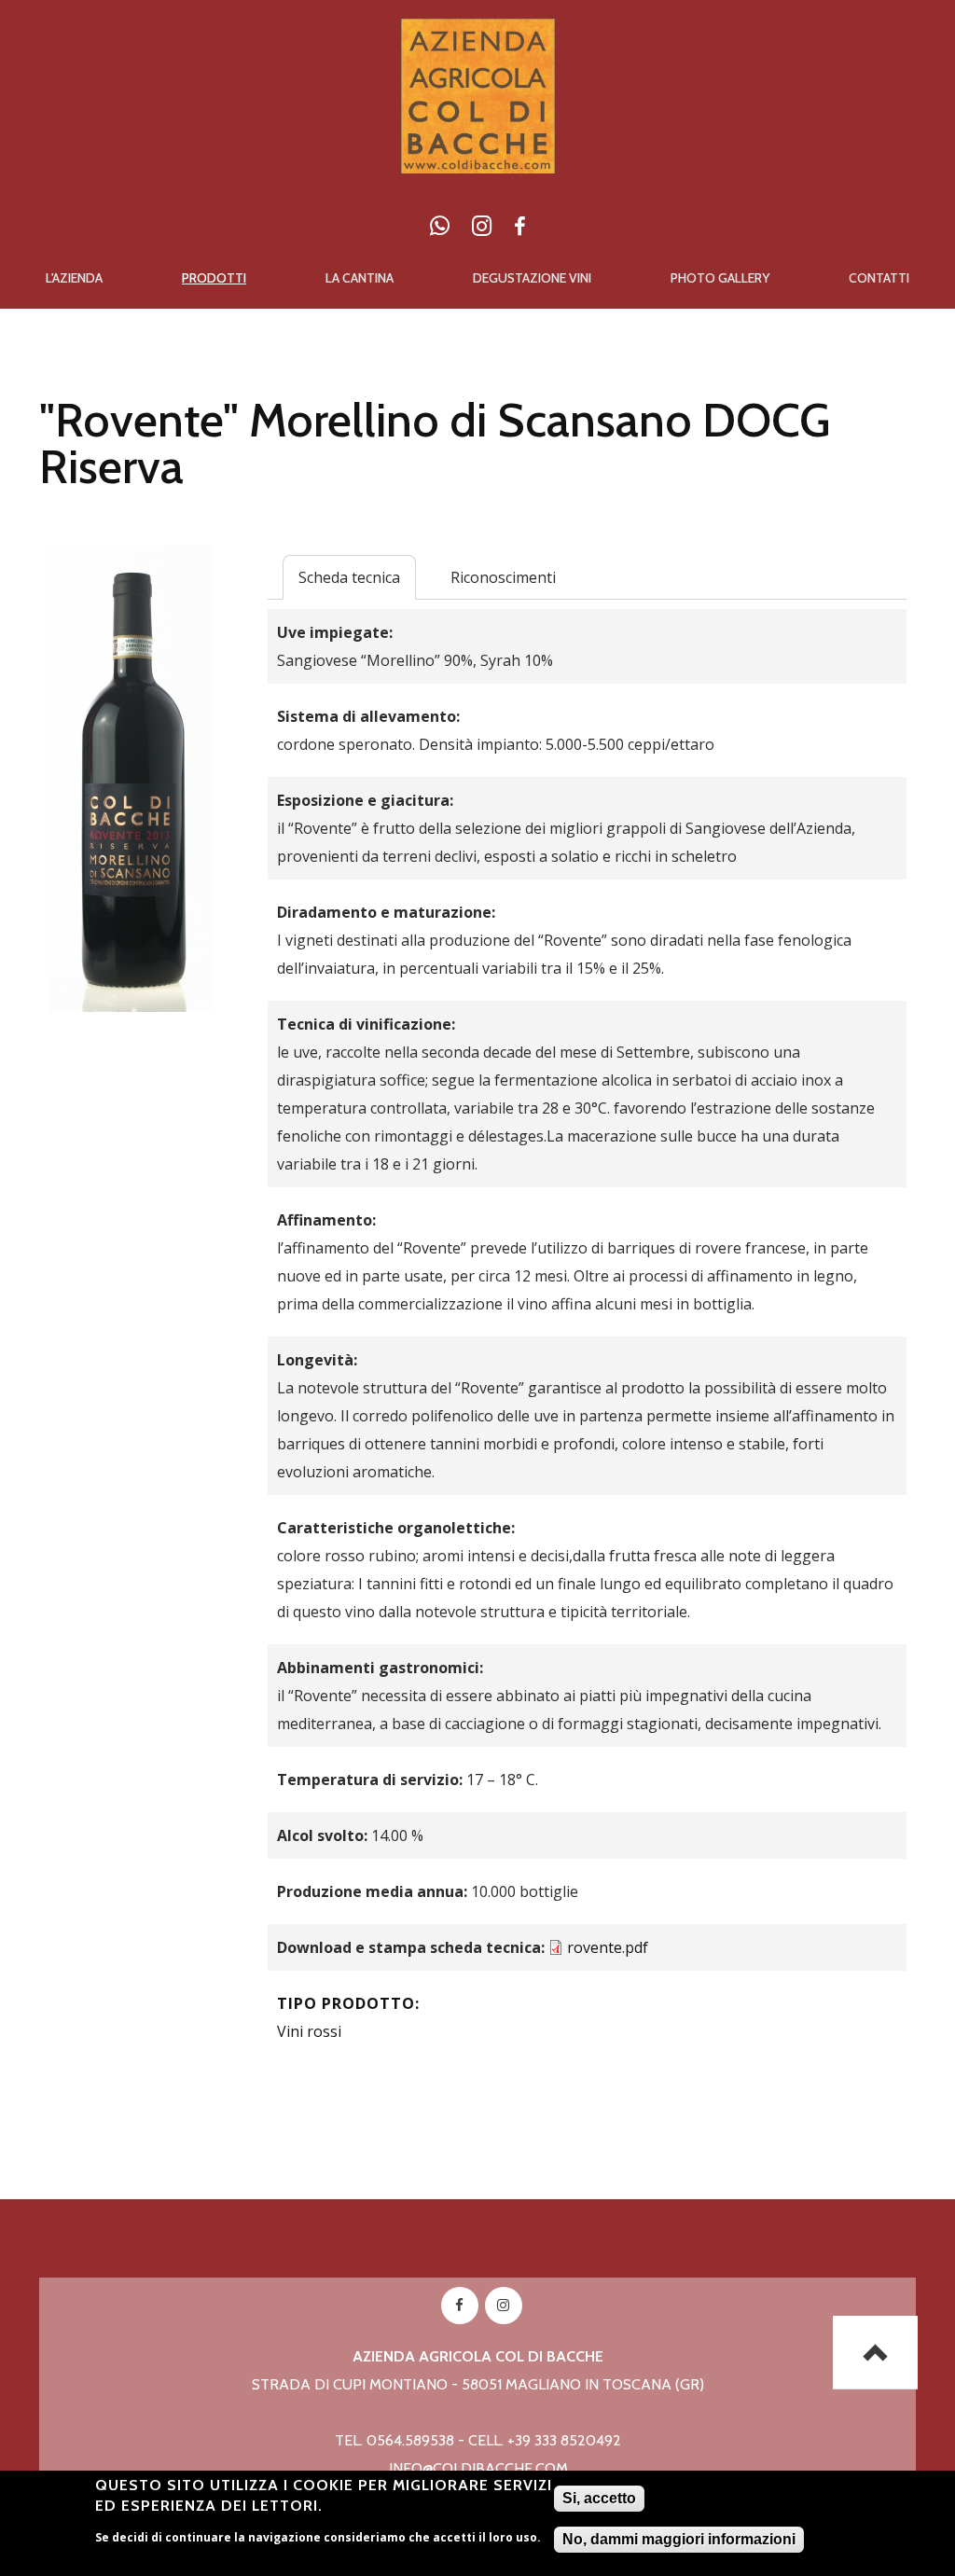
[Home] (478, 33)
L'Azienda (74, 278)
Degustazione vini (532, 278)
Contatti (879, 278)
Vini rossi (309, 2031)
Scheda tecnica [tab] (349, 577)
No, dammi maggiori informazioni (679, 2539)
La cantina (360, 278)
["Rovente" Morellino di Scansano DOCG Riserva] (131, 560)
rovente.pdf (608, 1947)
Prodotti (214, 278)
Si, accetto (599, 2498)
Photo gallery (720, 278)
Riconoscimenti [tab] (503, 577)
